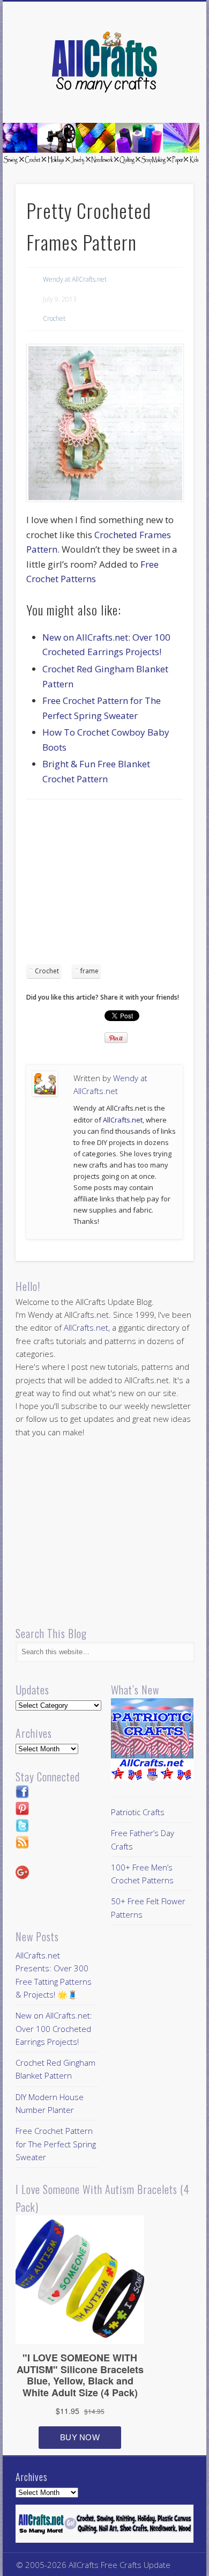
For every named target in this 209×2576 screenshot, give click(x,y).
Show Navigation (167, 96)
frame (89, 971)
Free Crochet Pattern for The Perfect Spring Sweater (56, 2144)
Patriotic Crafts (138, 1812)
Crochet (54, 318)
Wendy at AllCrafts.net (75, 279)
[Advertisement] (116, 885)
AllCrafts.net (123, 1120)
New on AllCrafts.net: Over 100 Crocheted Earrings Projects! (54, 2028)
